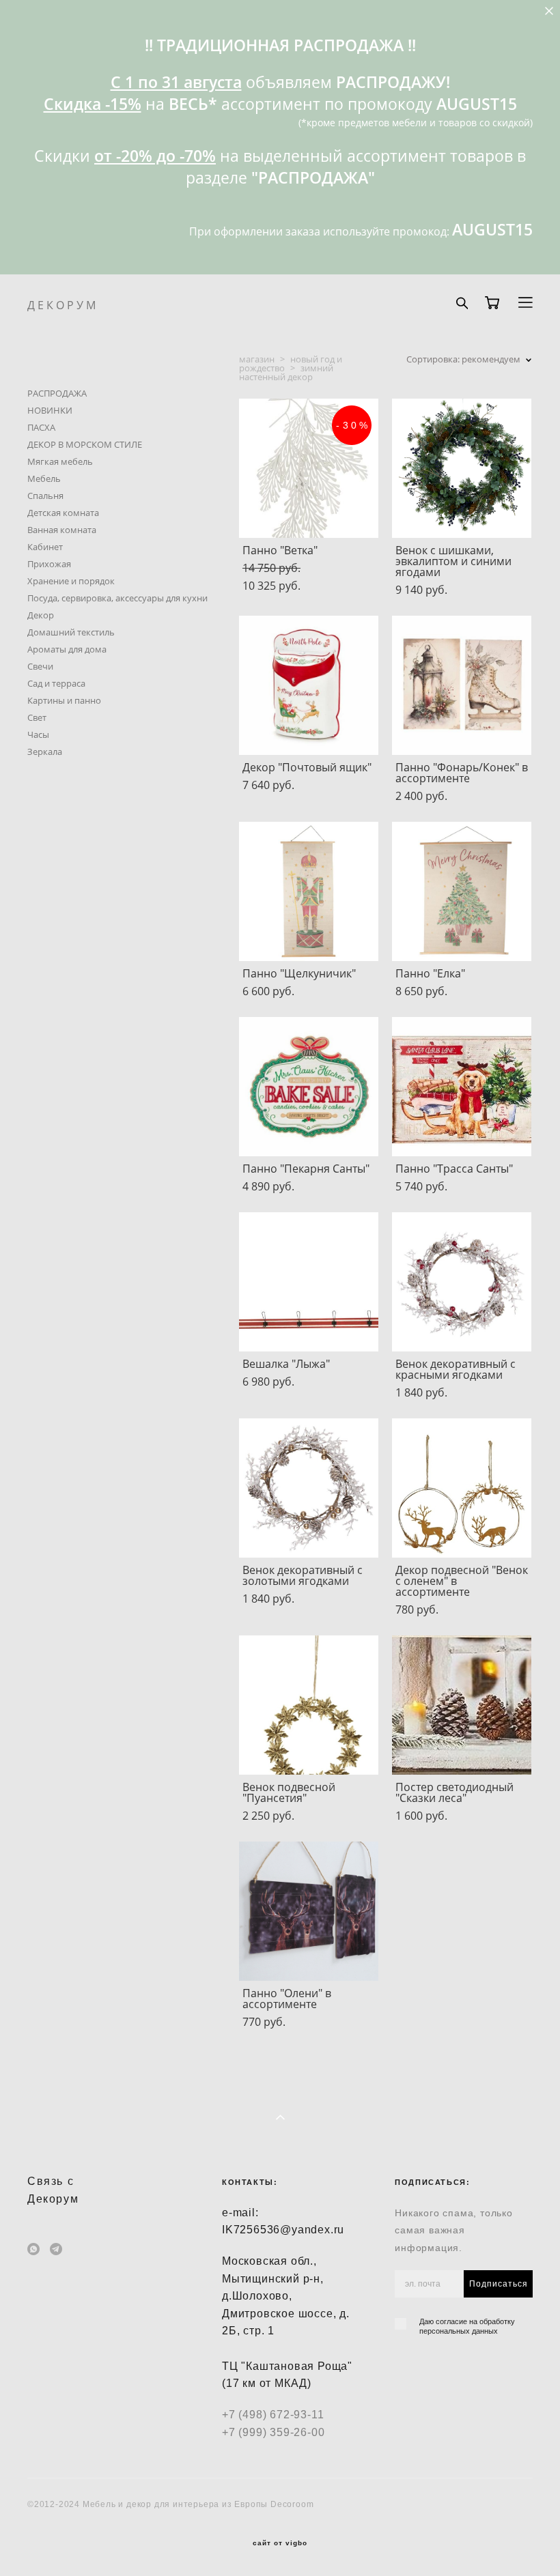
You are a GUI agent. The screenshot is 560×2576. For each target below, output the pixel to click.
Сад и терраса (56, 683)
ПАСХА (41, 427)
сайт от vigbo (280, 2543)
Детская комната (63, 513)
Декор (41, 615)
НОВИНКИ (50, 410)
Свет (37, 717)
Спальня (45, 496)
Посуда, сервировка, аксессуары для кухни (117, 598)
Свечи (40, 666)
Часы (38, 734)
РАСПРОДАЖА (57, 393)
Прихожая (49, 564)
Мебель (44, 478)
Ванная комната (62, 530)
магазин (257, 359)
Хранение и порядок (71, 581)
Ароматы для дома (67, 649)
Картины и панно (64, 700)
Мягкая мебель (60, 461)
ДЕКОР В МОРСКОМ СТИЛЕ (85, 444)
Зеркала (45, 752)
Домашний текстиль (71, 632)
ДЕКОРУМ (63, 305)
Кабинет (45, 547)
